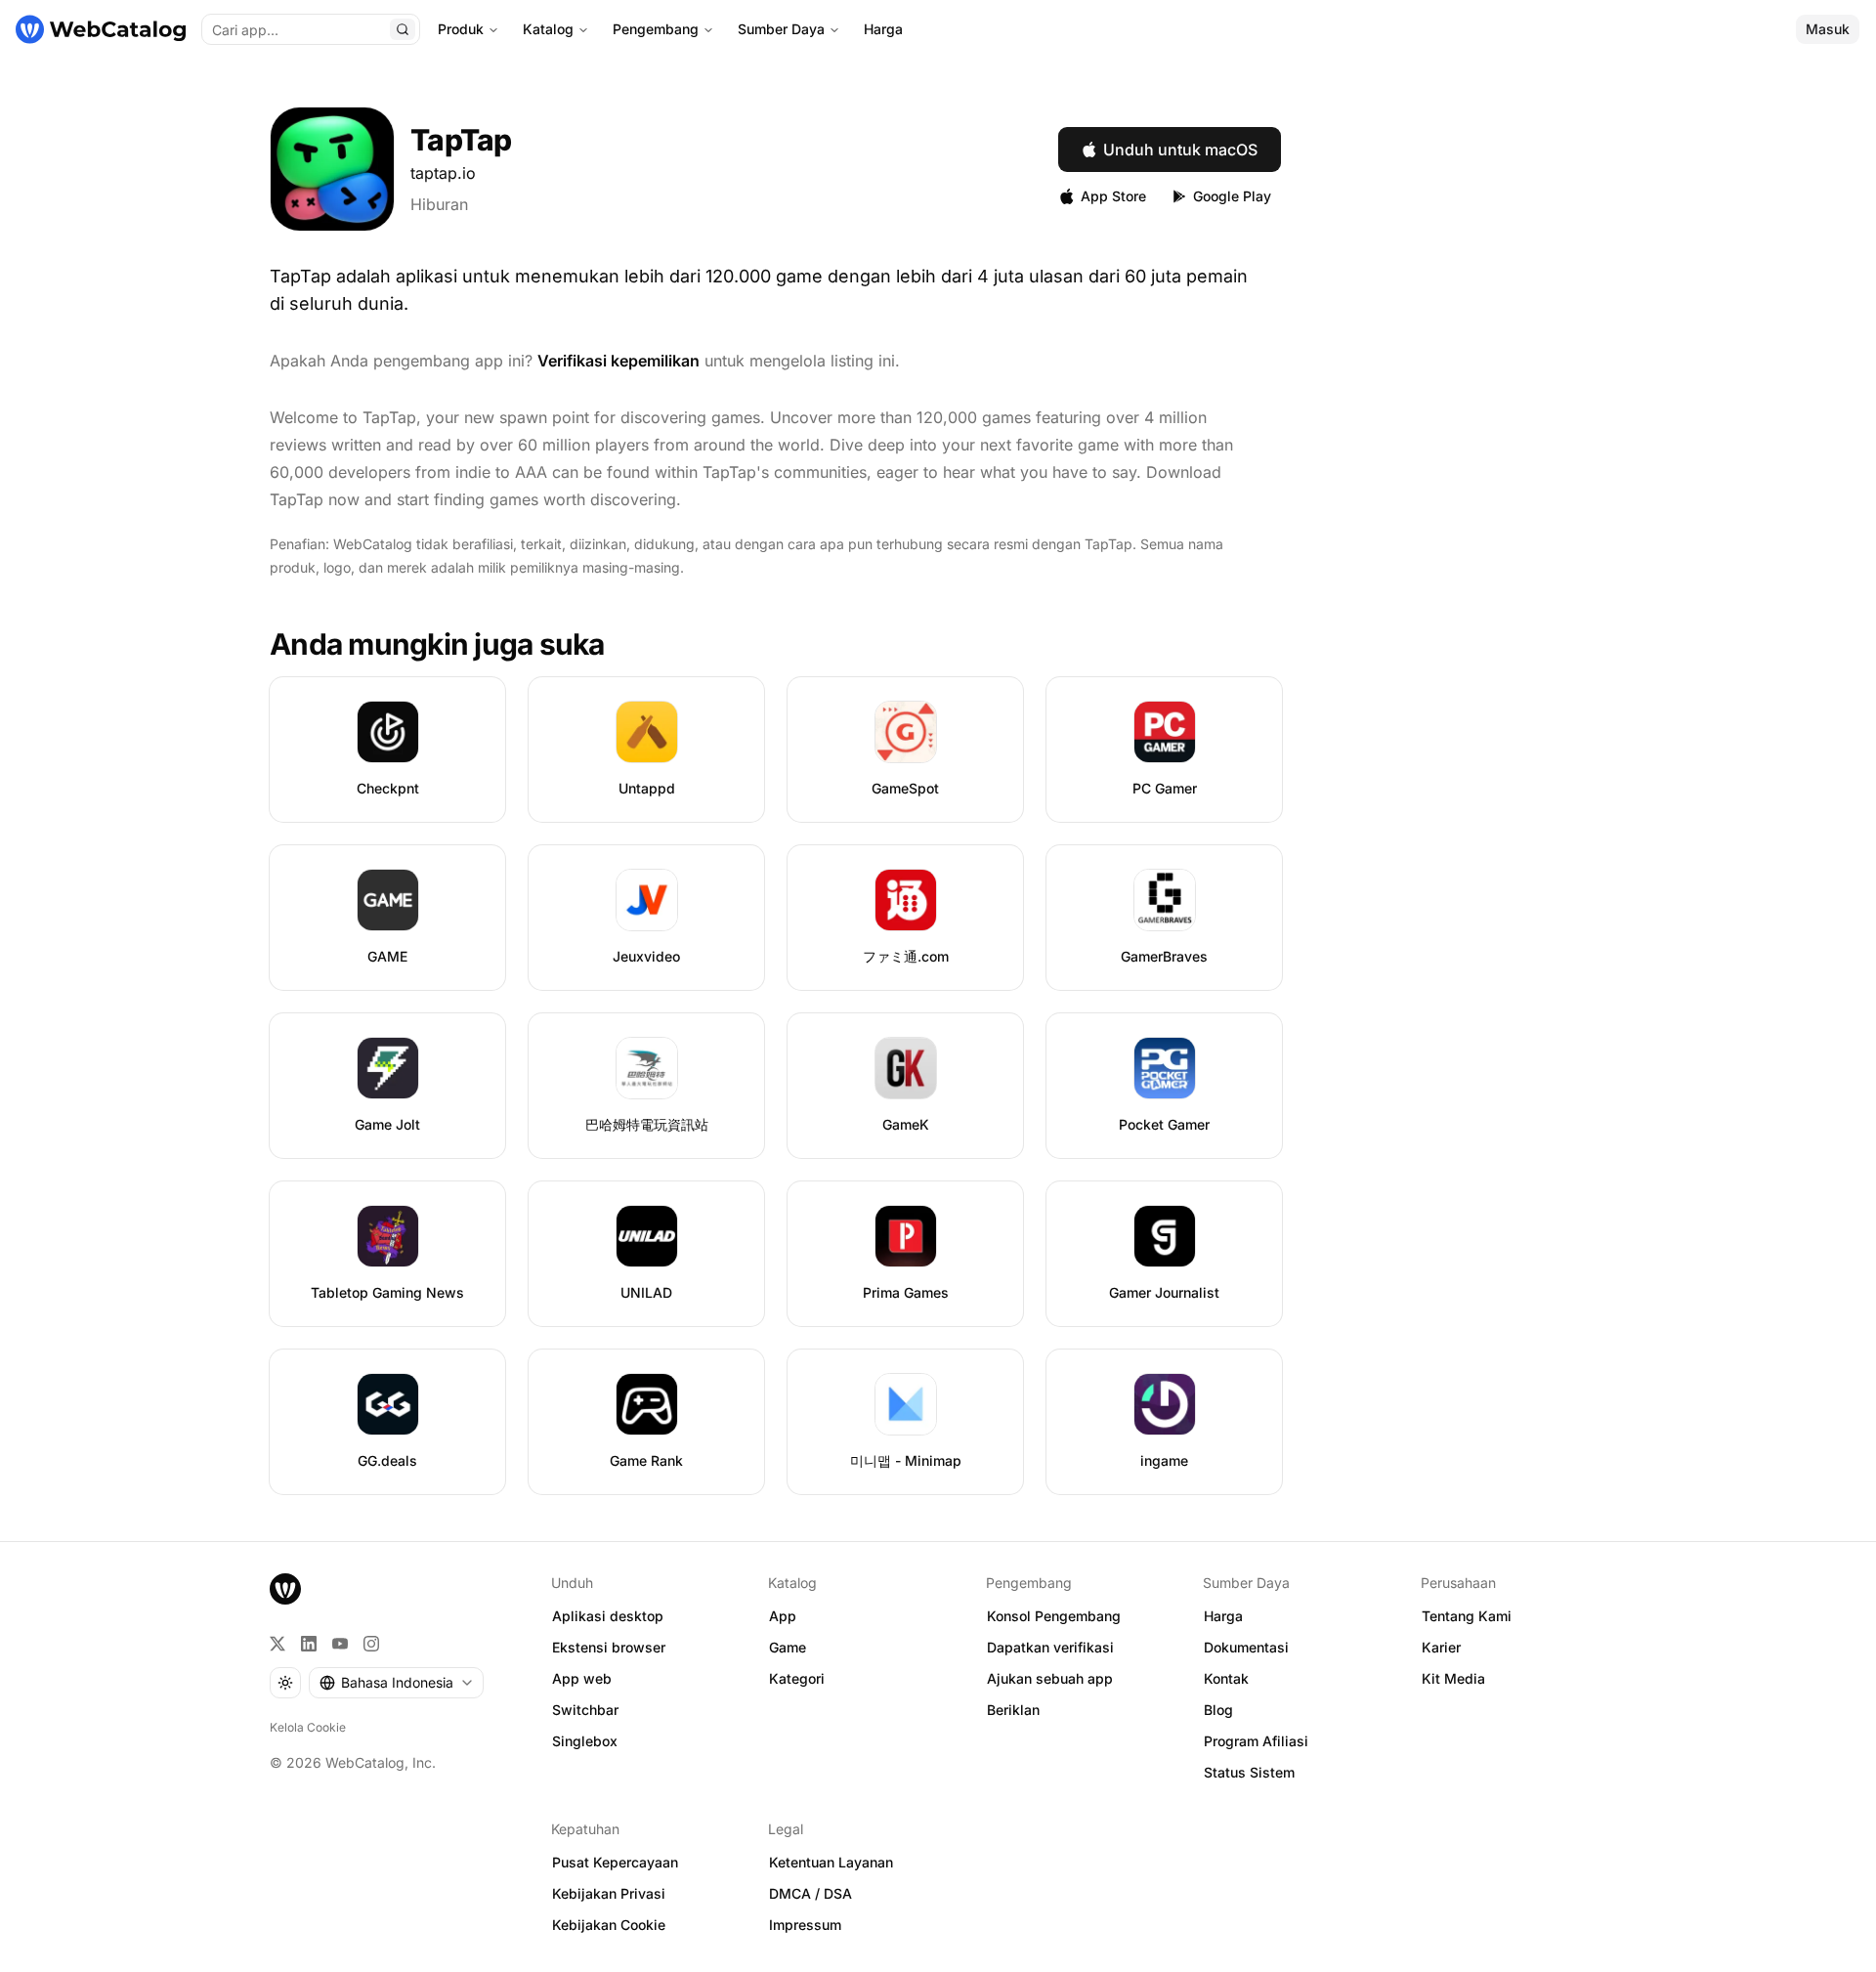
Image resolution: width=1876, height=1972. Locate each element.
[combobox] (396, 1683)
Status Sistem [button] (1249, 1772)
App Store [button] (1113, 196)
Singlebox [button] (585, 1741)
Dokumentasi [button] (1246, 1647)
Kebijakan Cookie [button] (609, 1925)
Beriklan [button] (1013, 1710)
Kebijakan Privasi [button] (609, 1893)
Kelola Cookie (308, 1727)
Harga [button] (1223, 1616)
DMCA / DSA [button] (810, 1893)
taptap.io (443, 173)
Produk (461, 29)
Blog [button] (1218, 1710)
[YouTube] (340, 1644)
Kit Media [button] (1453, 1678)
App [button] (783, 1616)
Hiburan (439, 204)
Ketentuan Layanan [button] (831, 1862)
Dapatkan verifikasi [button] (1050, 1647)
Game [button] (788, 1647)
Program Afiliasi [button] (1256, 1741)
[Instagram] (371, 1644)
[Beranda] (101, 29)
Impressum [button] (805, 1925)
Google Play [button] (1232, 196)
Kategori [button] (797, 1678)
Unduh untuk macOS (1180, 150)
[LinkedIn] (309, 1644)
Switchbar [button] (585, 1710)
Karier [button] (1441, 1647)
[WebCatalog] (285, 1589)
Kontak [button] (1226, 1678)
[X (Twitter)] (277, 1644)
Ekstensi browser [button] (609, 1647)
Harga (883, 29)
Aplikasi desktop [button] (608, 1616)
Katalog (548, 29)
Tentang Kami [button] (1467, 1616)
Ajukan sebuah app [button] (1050, 1678)
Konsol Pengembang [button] (1054, 1616)
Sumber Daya (781, 29)
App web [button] (582, 1678)
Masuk (1828, 29)
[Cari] (403, 29)
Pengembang (656, 29)
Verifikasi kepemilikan (618, 361)
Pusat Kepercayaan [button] (615, 1862)
